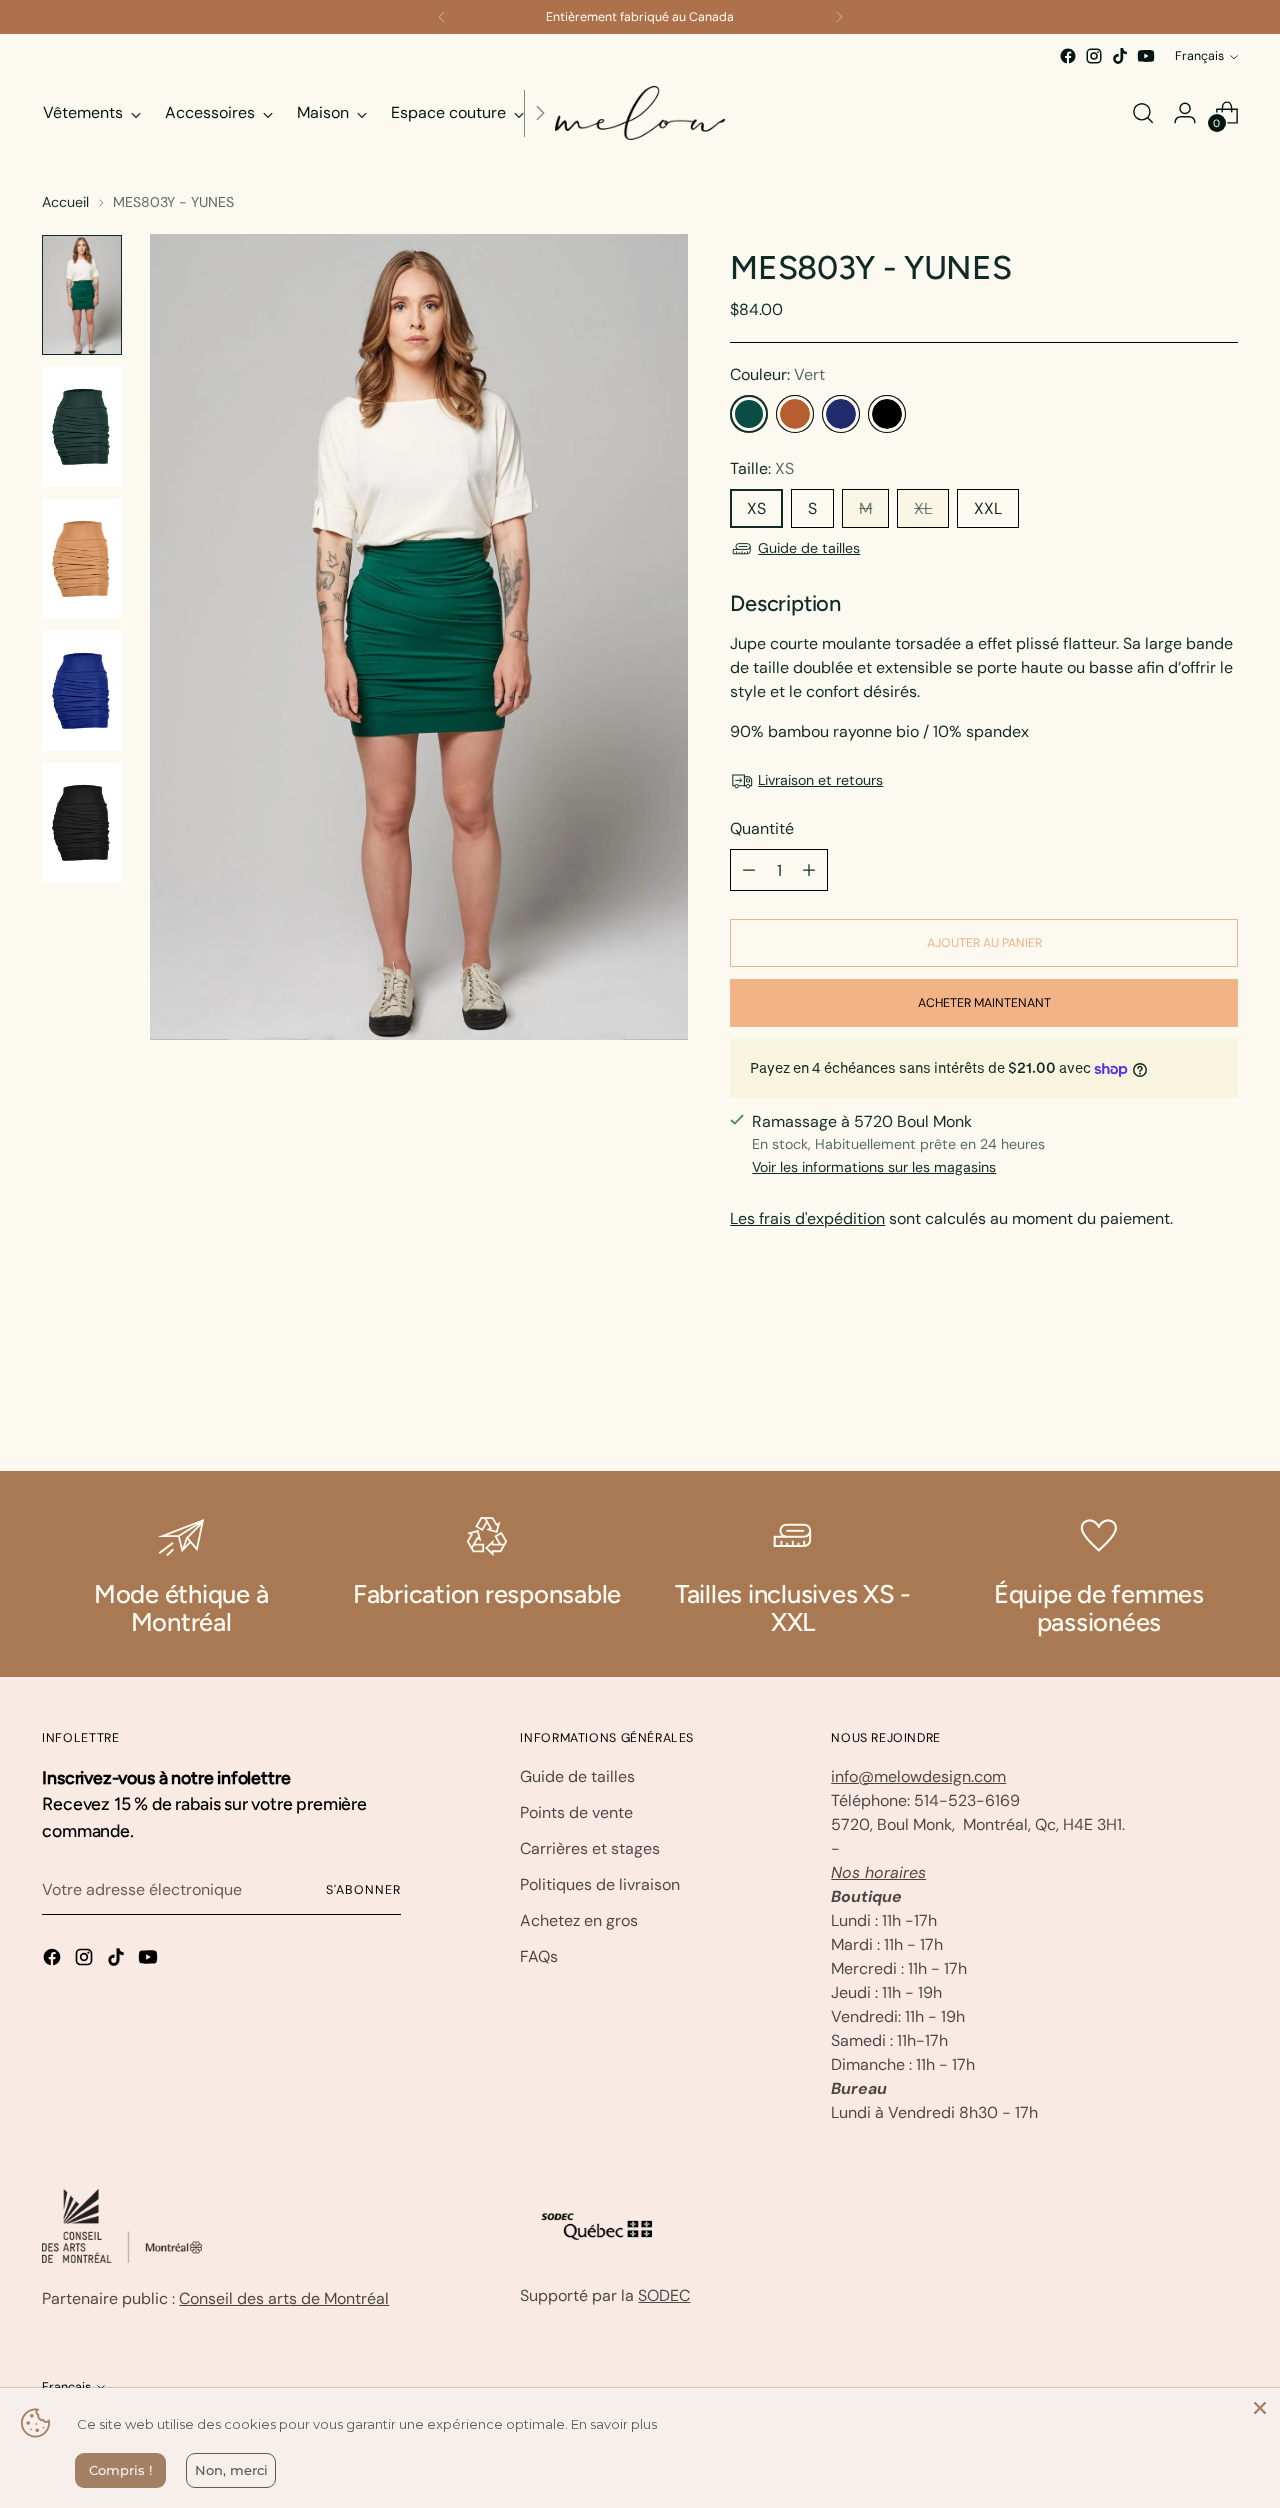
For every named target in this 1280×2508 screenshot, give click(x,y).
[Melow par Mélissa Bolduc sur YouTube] (1146, 56)
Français (1199, 56)
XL (923, 508)
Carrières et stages (590, 1848)
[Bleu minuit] (841, 414)
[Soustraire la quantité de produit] (749, 870)
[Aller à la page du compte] (1185, 113)
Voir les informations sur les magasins (874, 1167)
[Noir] (887, 414)
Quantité (762, 828)
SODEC (664, 2295)
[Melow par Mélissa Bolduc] (640, 113)
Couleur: (777, 374)
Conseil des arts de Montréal (284, 2298)
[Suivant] (839, 17)
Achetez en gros (579, 1920)
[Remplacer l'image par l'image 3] (82, 559)
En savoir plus (614, 2424)
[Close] (1260, 2408)
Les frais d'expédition (807, 1218)
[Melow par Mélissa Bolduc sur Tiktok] (1120, 56)
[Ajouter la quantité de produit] (809, 870)
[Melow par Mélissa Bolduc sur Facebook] (1068, 56)
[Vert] (749, 414)
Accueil (65, 202)
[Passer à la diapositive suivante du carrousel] (1221, 1402)
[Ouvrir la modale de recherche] (1143, 113)
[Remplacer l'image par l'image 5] (82, 823)
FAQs (539, 1956)
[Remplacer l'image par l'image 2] (82, 427)
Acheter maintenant (984, 1003)
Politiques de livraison (600, 1884)
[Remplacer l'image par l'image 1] (82, 295)
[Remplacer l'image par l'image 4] (82, 691)
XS (756, 508)
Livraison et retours (820, 780)
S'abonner (363, 1890)
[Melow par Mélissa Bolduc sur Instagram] (1094, 56)
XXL (988, 508)
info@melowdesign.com (918, 1776)
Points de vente (576, 1812)
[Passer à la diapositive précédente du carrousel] (1175, 1403)
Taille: (762, 468)
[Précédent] (442, 17)
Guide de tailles (809, 548)
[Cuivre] (795, 414)
